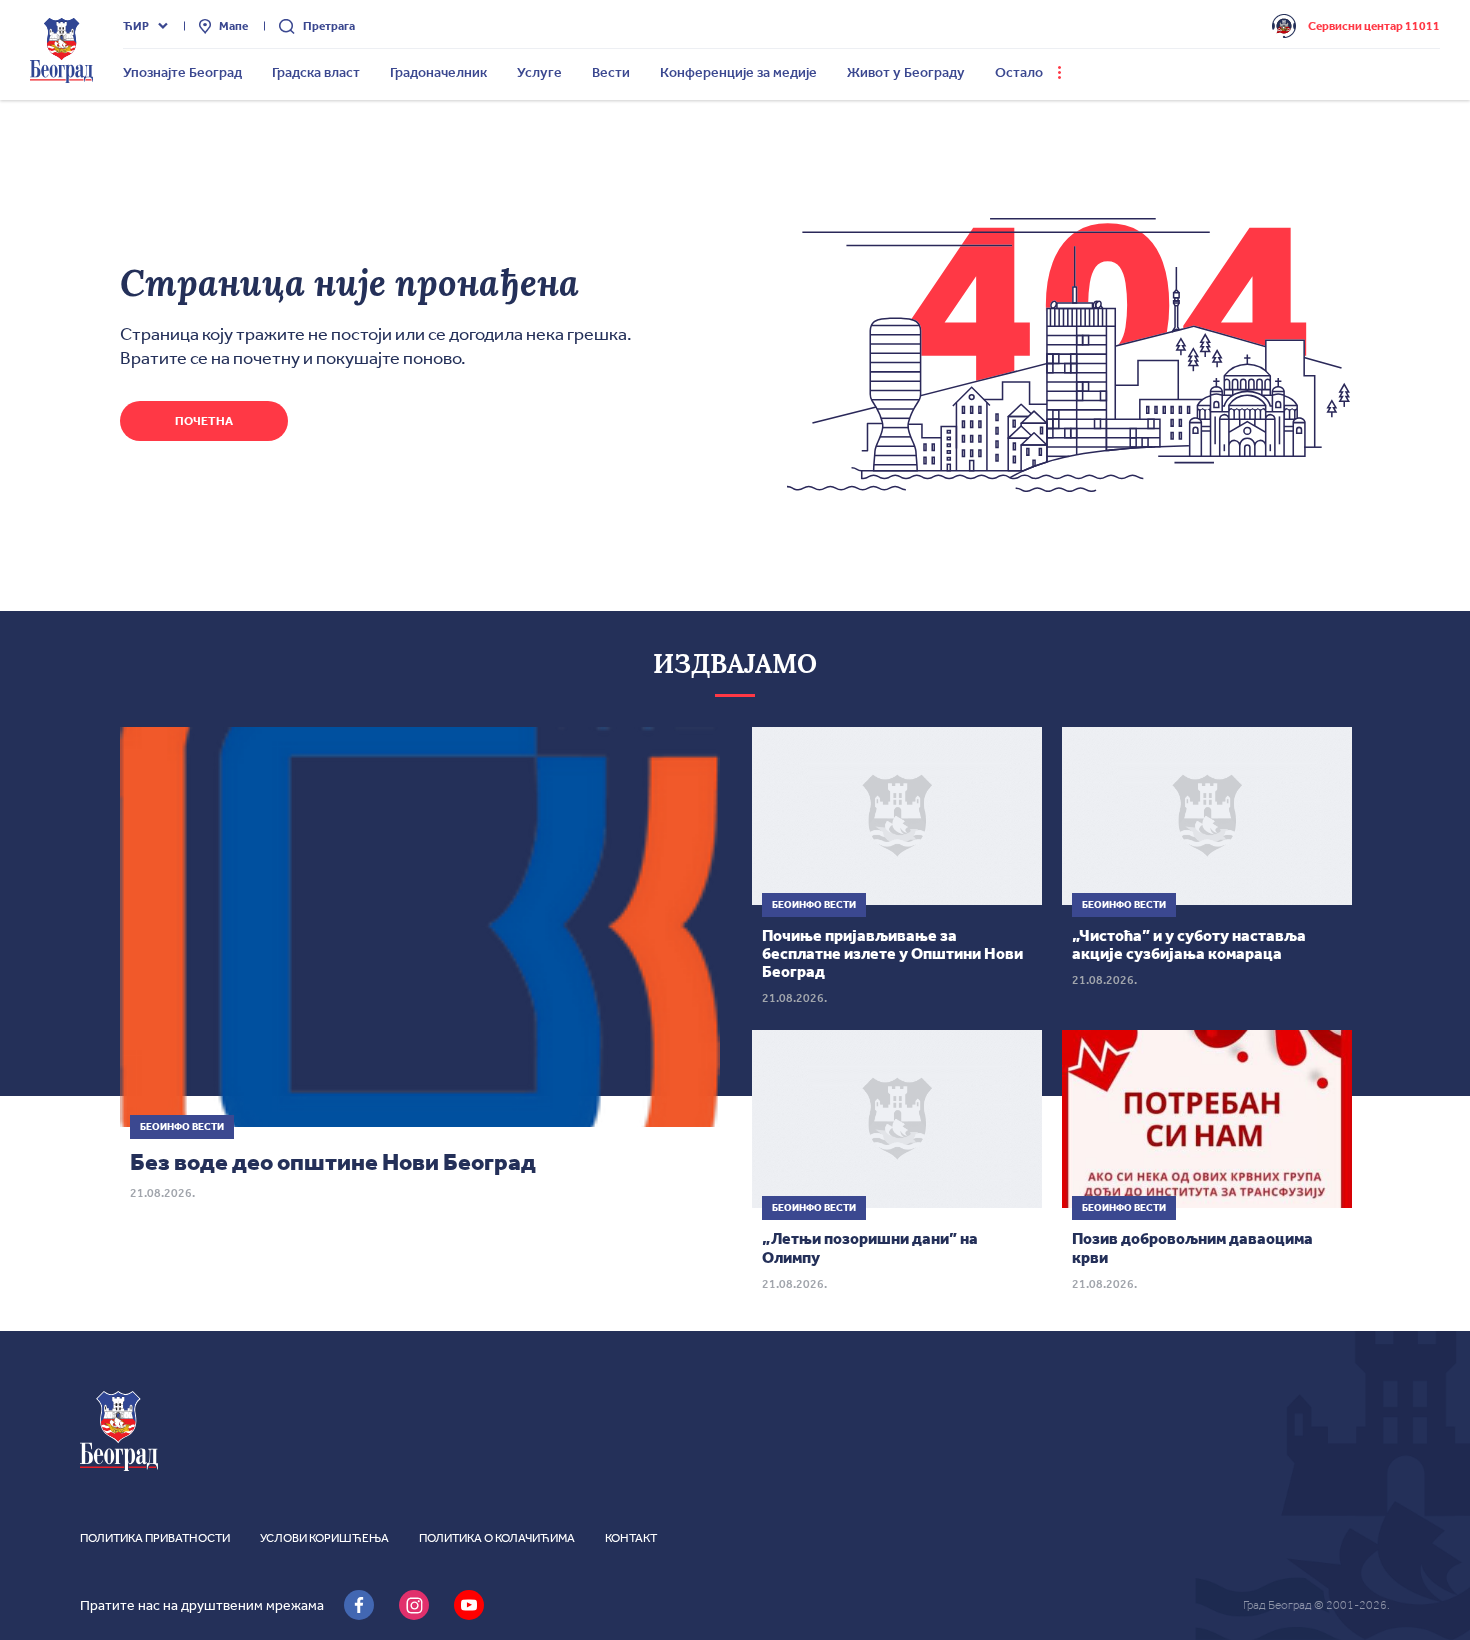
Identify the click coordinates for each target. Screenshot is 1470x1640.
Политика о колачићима (497, 1538)
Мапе (233, 26)
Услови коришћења (324, 1538)
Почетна (204, 421)
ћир (136, 26)
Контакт (631, 1538)
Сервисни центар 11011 (1374, 26)
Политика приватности (155, 1538)
